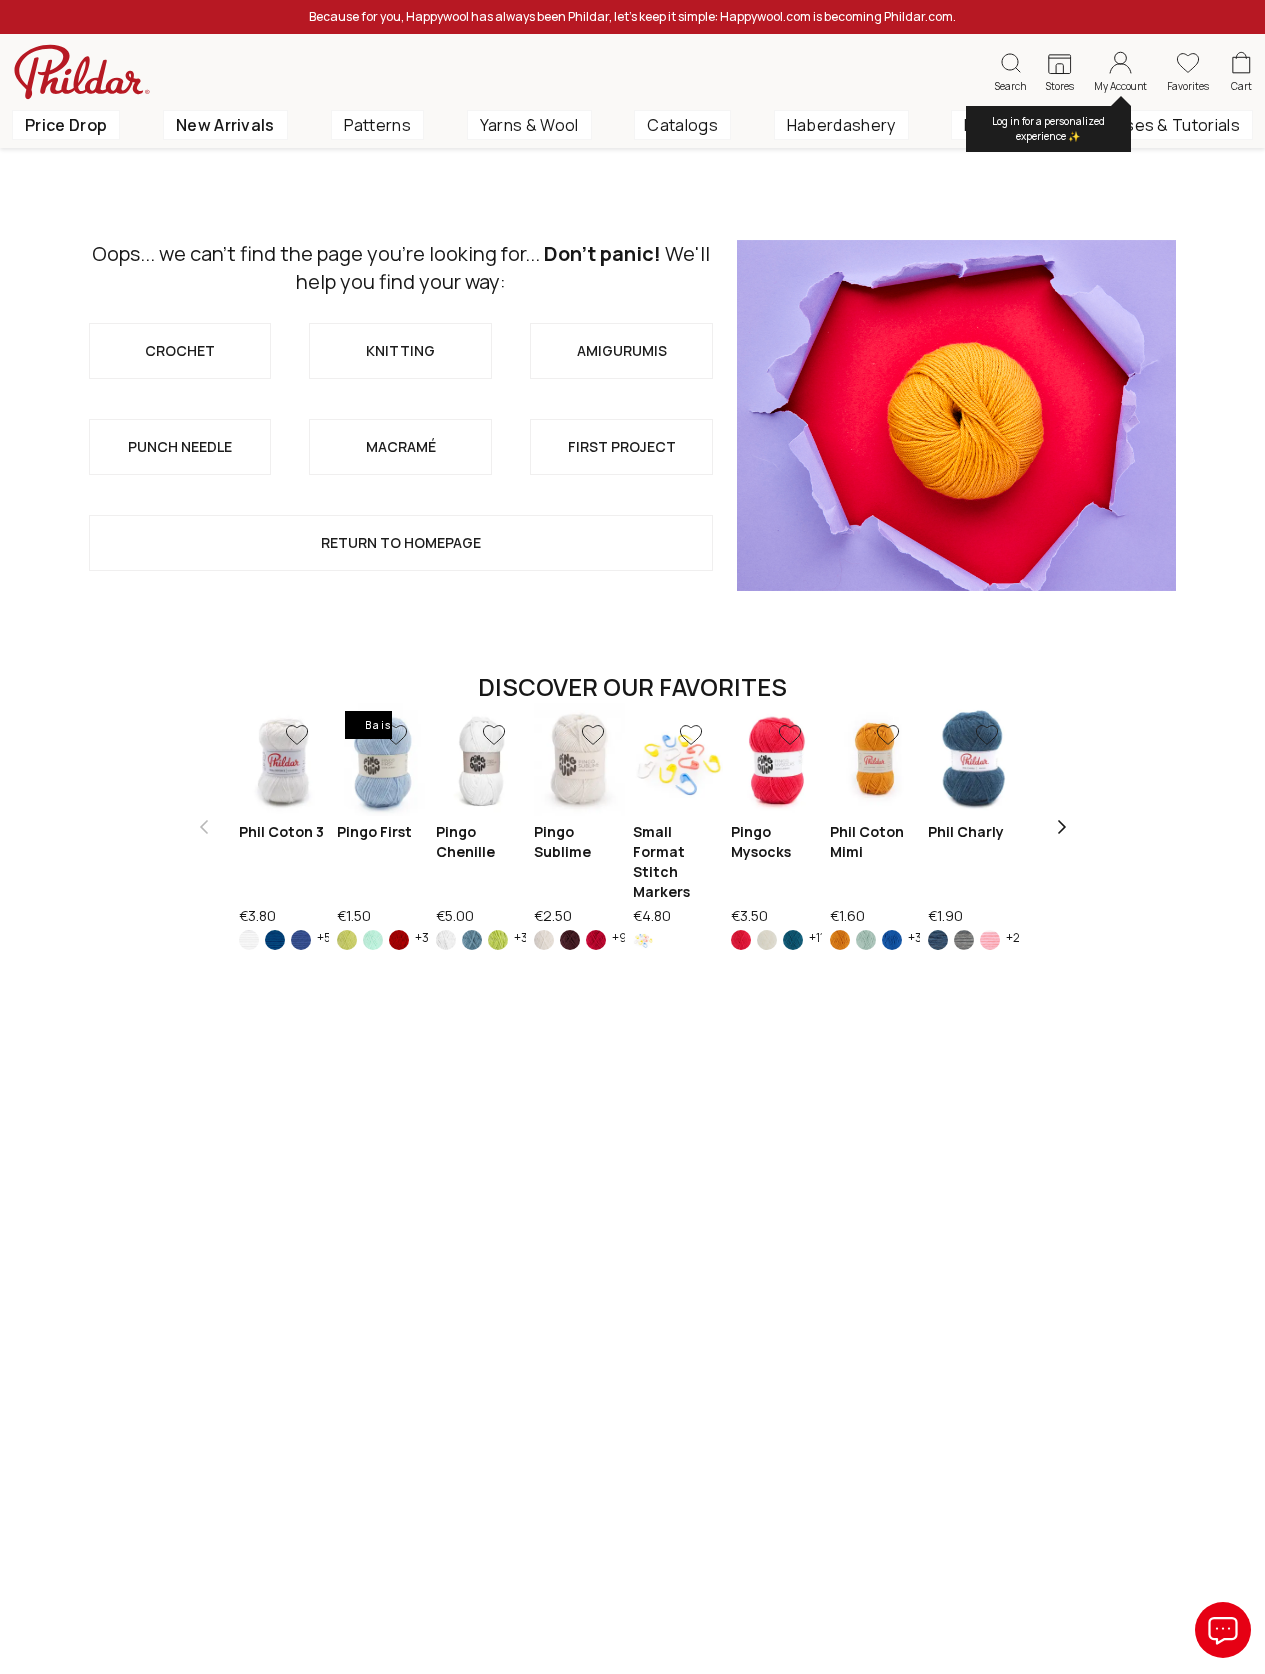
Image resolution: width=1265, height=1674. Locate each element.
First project (622, 446)
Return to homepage (401, 542)
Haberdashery (841, 125)
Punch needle (180, 446)
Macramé (401, 446)
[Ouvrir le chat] (1223, 1630)
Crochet (180, 350)
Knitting (400, 350)
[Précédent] (204, 827)
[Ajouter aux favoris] (297, 735)
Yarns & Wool (529, 125)
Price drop (66, 125)
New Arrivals (225, 125)
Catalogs (682, 125)
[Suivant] (1062, 827)
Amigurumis (622, 350)
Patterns (378, 125)
